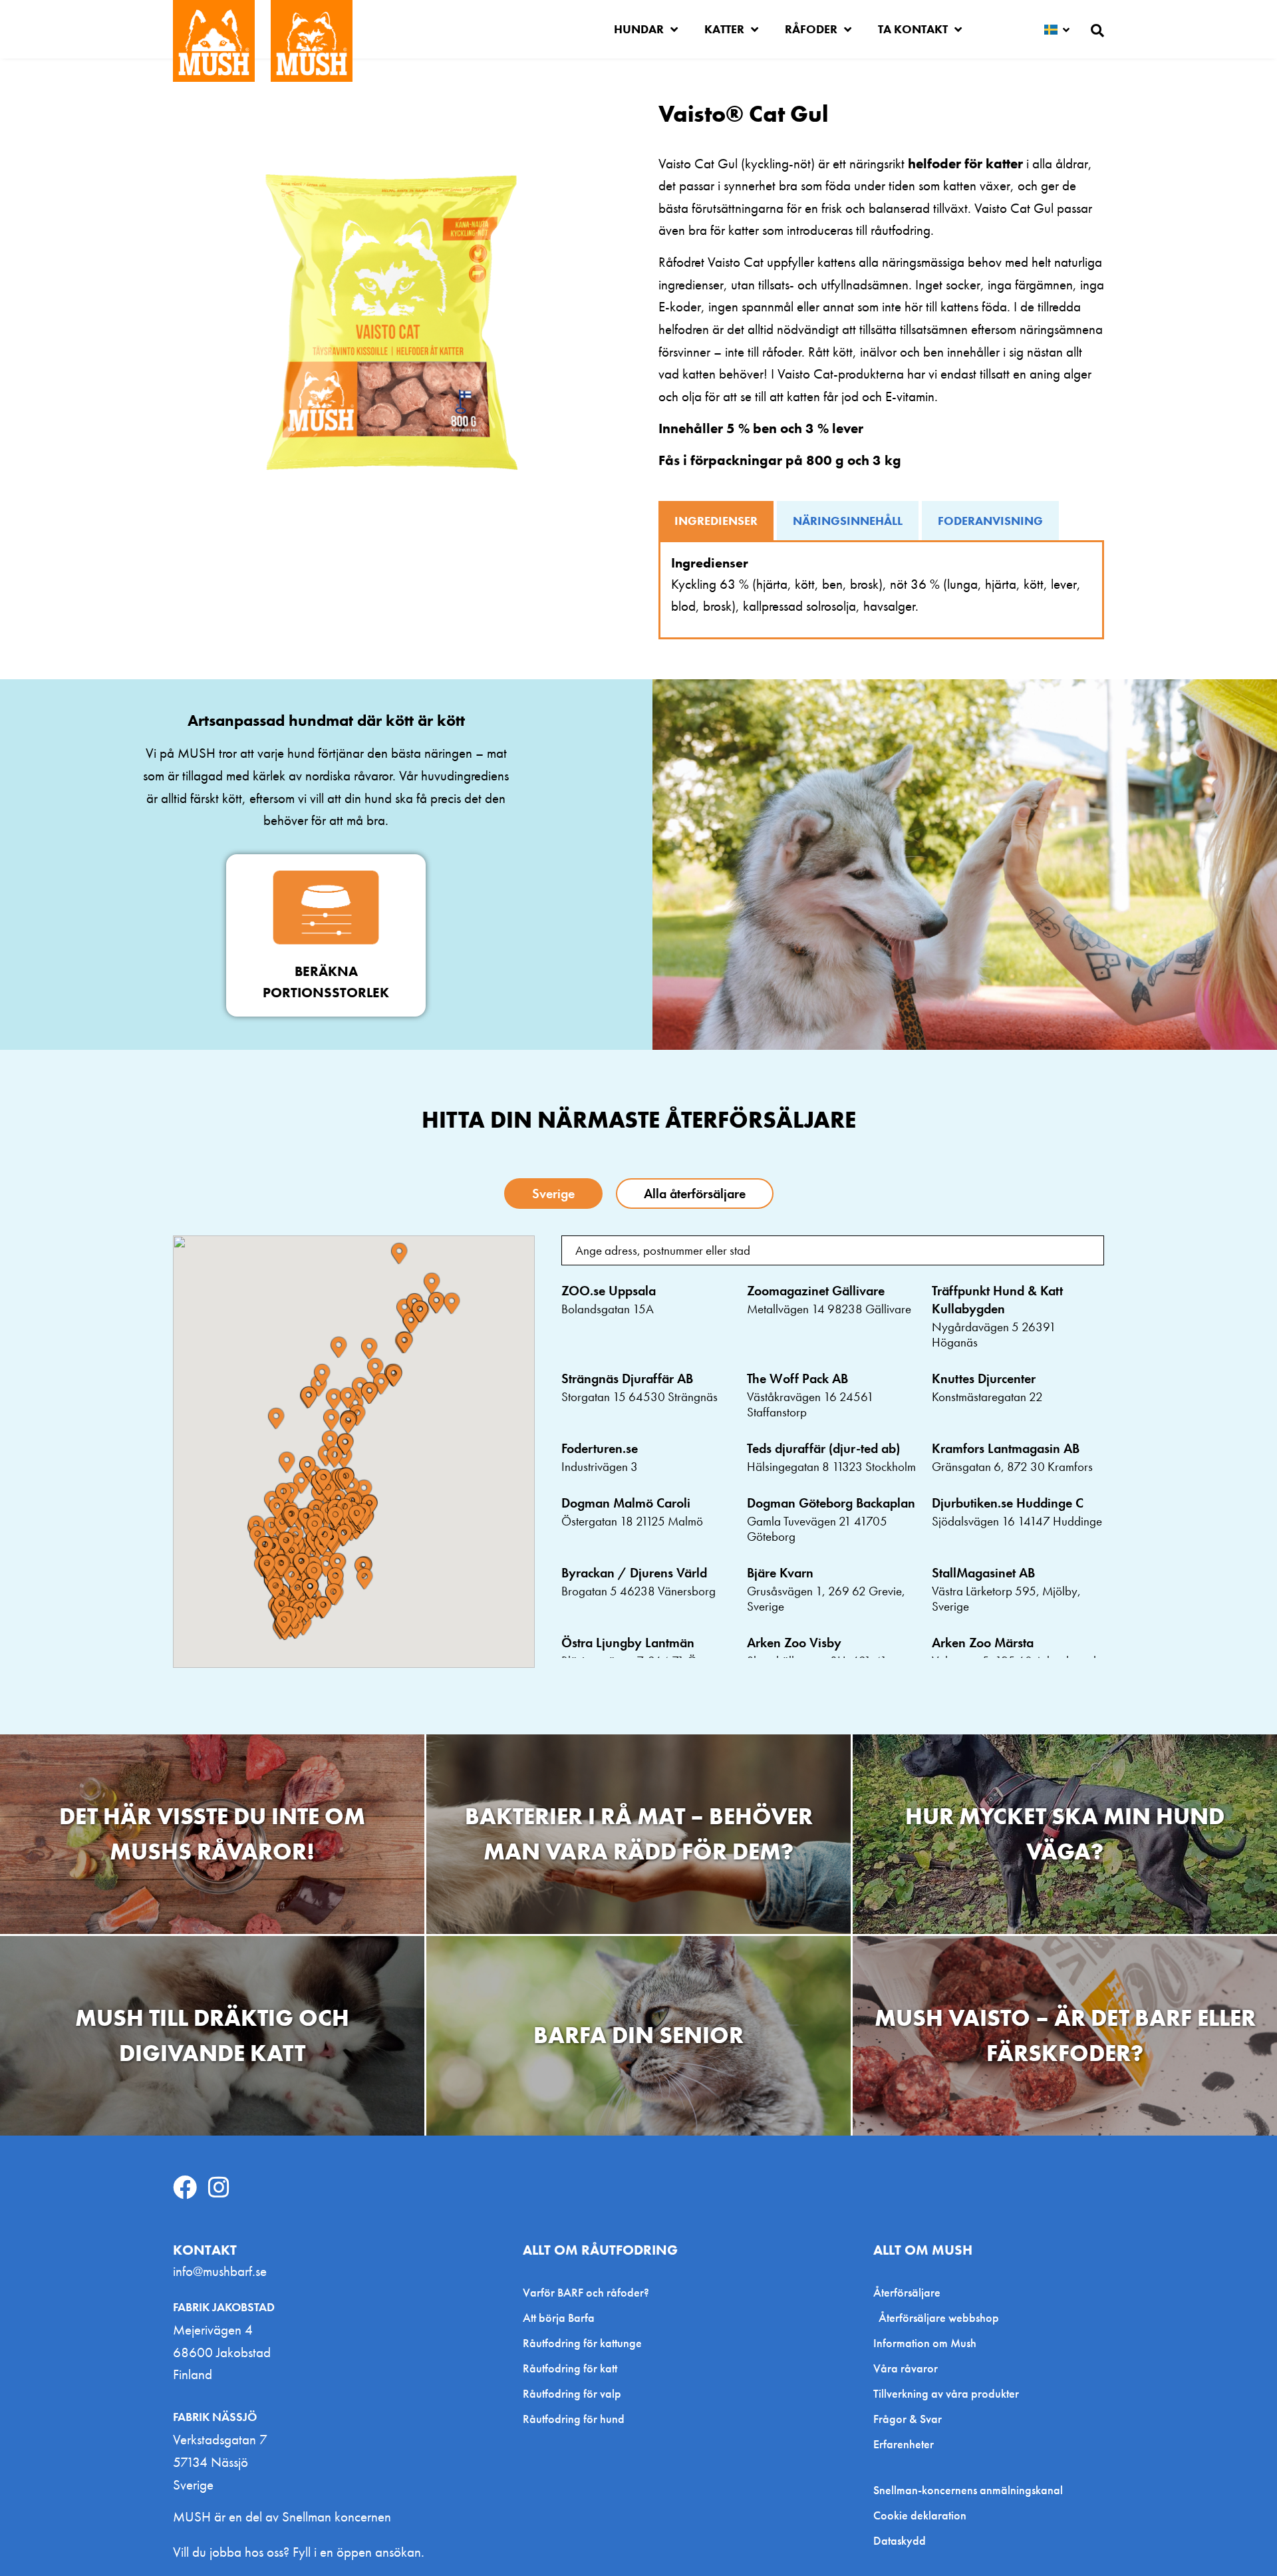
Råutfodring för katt (570, 2368)
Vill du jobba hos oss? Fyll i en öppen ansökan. (299, 2552)
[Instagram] (219, 2187)
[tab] (716, 521)
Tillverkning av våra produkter (946, 2393)
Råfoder (811, 29)
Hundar (639, 29)
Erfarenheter (904, 2444)
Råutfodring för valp (572, 2393)
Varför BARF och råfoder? (586, 2292)
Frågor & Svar (908, 2419)
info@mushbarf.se (220, 2271)
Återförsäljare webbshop (939, 2318)
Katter (724, 29)
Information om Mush (925, 2343)
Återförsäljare (907, 2292)
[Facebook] (185, 2187)
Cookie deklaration (920, 2515)
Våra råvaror (906, 2368)
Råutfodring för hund (574, 2419)
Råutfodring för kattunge (582, 2343)
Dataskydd (900, 2541)
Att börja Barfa (559, 2318)
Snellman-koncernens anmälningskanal (968, 2490)
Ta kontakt (913, 29)
